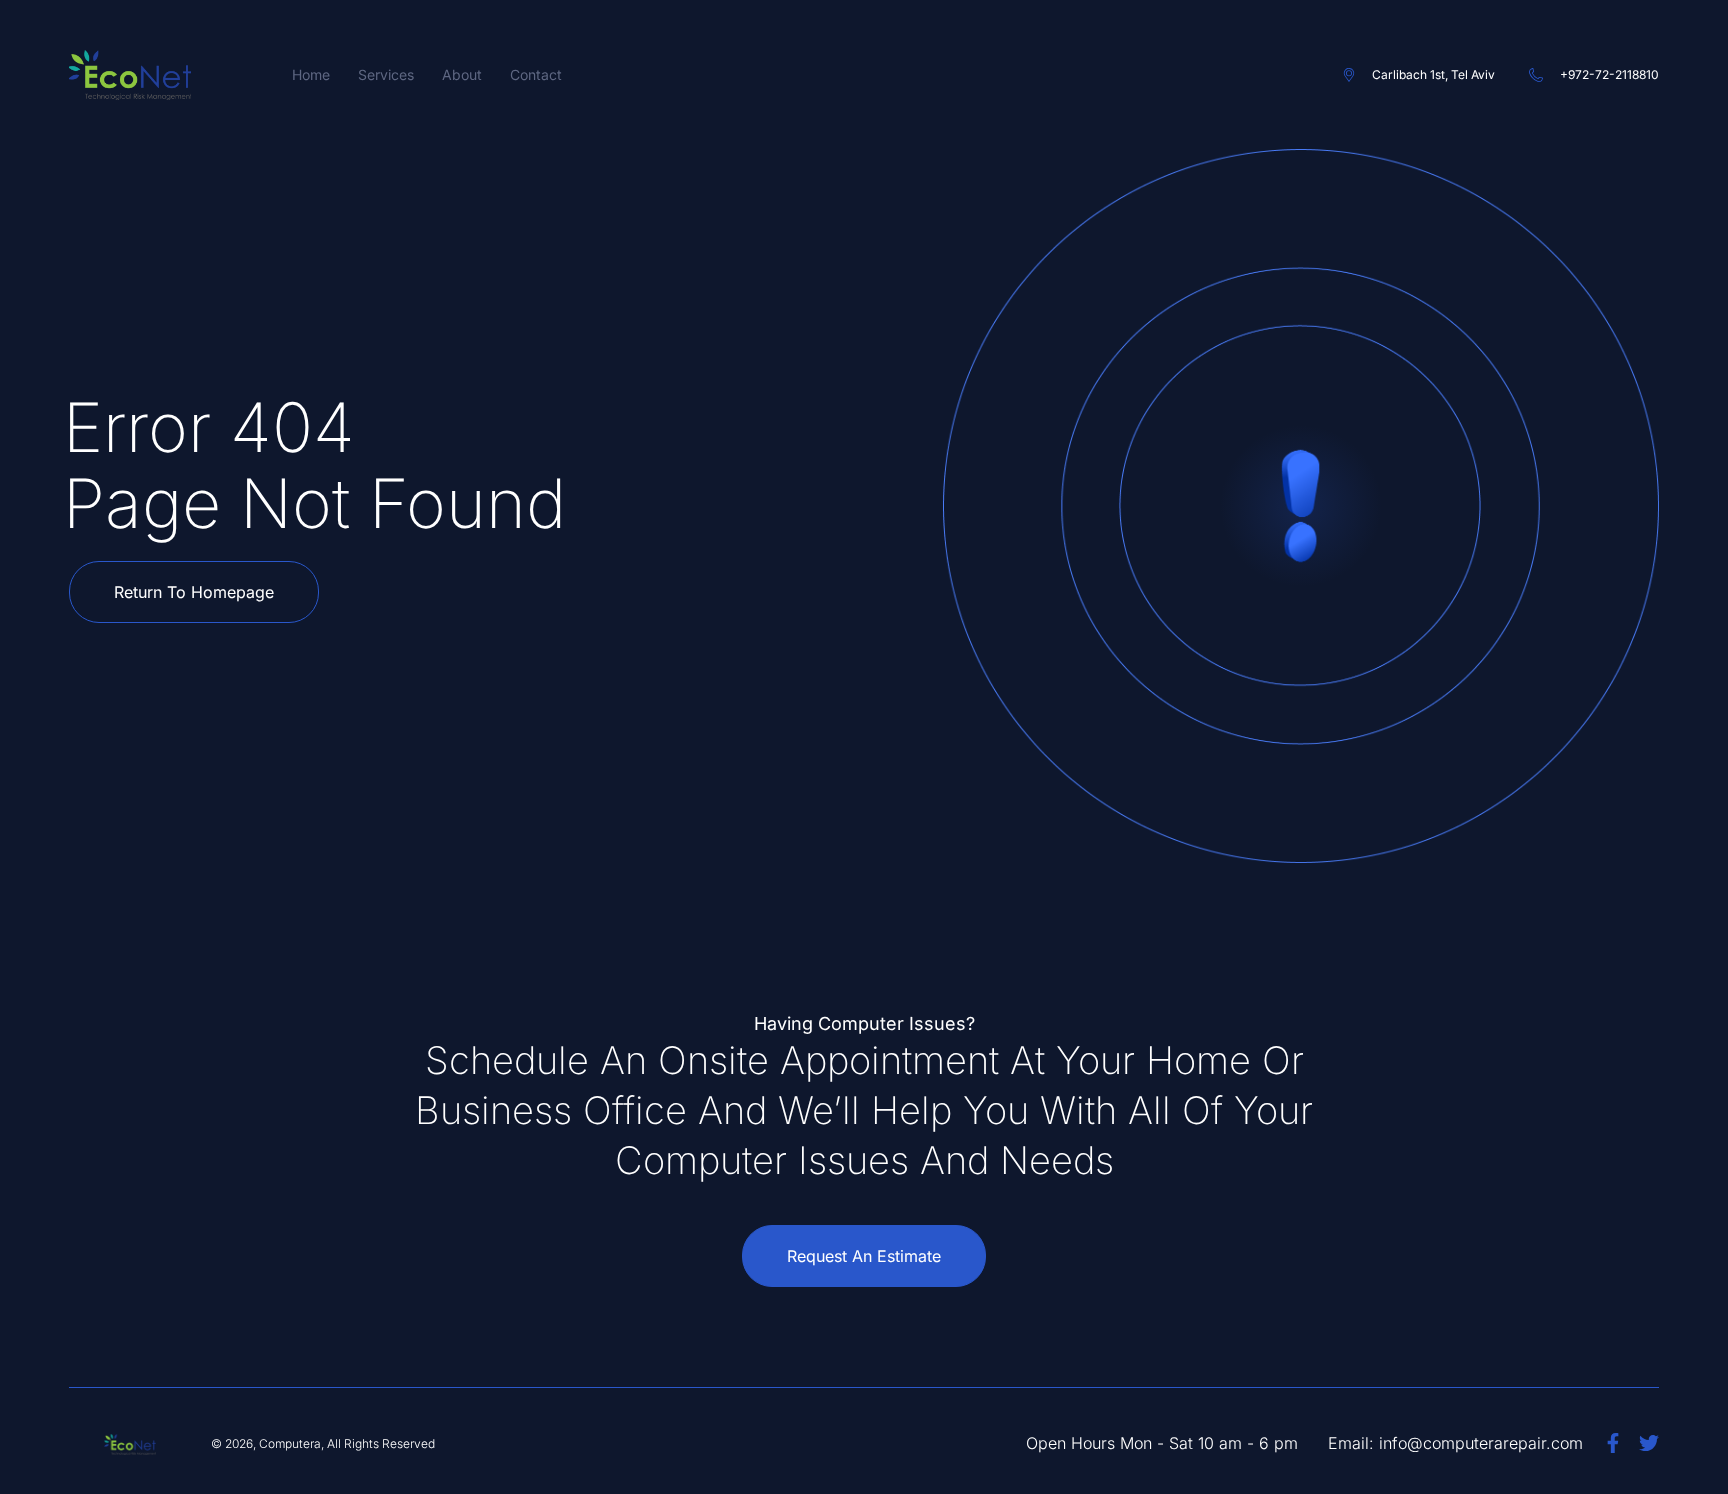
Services (386, 74)
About (462, 74)
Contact (536, 74)
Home (311, 74)
